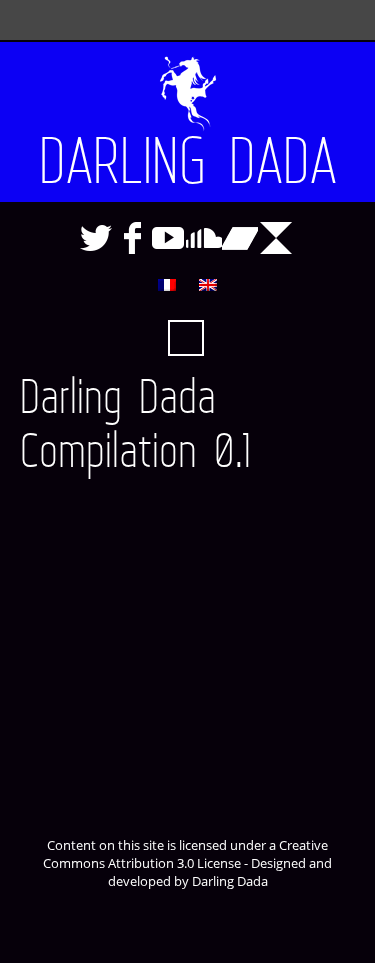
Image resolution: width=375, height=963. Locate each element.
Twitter (96, 238)
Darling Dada (188, 162)
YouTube (168, 238)
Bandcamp (240, 238)
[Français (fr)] (167, 285)
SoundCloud (204, 238)
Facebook (132, 238)
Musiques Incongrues (276, 238)
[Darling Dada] (187, 82)
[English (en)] (208, 285)
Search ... (186, 338)
